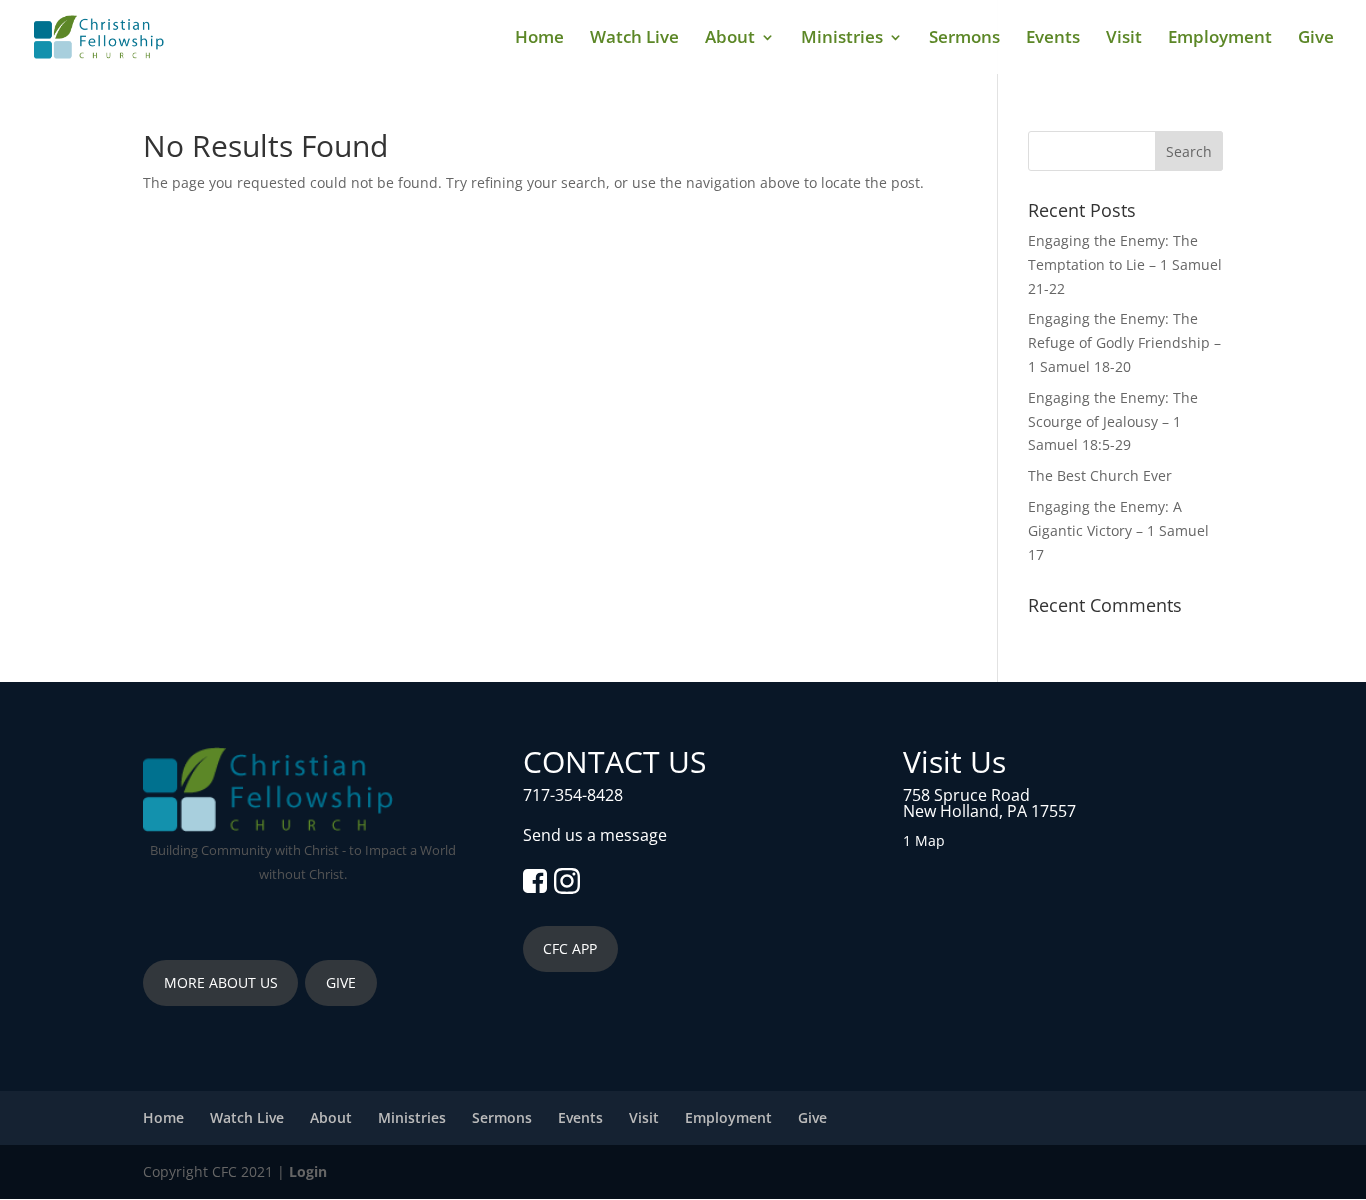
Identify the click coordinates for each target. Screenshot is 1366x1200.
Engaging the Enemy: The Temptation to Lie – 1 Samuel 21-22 (1125, 264)
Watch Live (634, 39)
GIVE (341, 982)
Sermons (964, 39)
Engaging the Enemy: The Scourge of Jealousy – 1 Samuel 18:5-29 (1113, 421)
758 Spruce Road (966, 795)
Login (308, 1171)
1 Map (924, 840)
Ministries (842, 39)
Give (1316, 39)
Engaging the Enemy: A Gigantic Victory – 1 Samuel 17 (1118, 530)
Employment (1220, 39)
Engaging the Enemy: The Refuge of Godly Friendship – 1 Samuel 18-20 (1124, 342)
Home (539, 39)
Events (1053, 39)
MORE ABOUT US (221, 982)
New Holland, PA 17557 (989, 811)
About (730, 39)
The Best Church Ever (1100, 475)
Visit (1124, 39)
